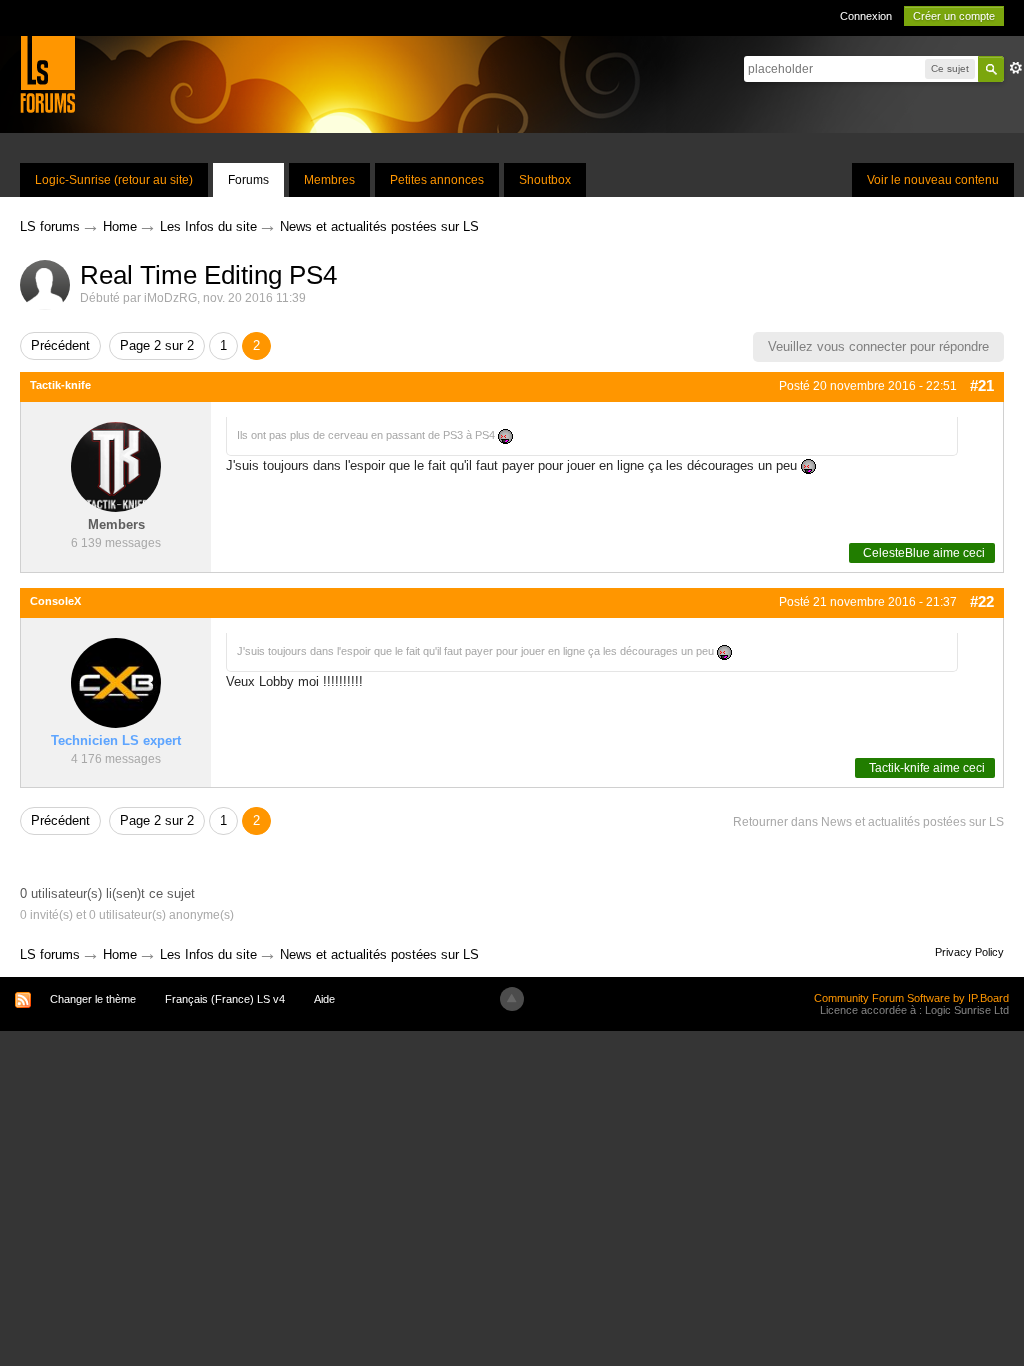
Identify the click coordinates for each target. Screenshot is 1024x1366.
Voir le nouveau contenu (933, 180)
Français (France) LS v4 (225, 999)
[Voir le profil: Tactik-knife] (116, 466)
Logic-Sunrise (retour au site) (114, 180)
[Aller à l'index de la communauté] (47, 73)
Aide (324, 999)
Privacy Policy (969, 952)
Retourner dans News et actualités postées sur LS (868, 822)
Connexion (866, 16)
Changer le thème (93, 999)
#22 (982, 601)
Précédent (60, 345)
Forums (248, 180)
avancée (1016, 68)
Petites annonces (437, 180)
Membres (329, 180)
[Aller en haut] (512, 999)
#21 (982, 385)
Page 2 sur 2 (157, 345)
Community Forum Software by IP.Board (911, 998)
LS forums (50, 954)
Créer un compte (954, 16)
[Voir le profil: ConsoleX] (116, 682)
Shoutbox (545, 180)
